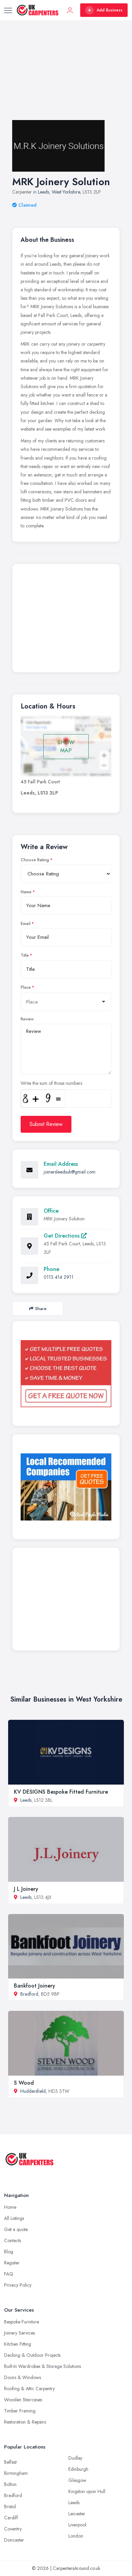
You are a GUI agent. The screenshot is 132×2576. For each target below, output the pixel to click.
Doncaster (14, 2540)
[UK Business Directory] (66, 1487)
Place (26, 987)
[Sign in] (70, 10)
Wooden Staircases (23, 2400)
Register (12, 2263)
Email (26, 924)
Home (10, 2207)
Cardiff (11, 2518)
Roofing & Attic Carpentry (29, 2389)
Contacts (13, 2240)
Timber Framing (20, 2411)
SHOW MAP (66, 746)
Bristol (10, 2507)
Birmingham (16, 2473)
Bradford (29, 1994)
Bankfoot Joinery (35, 1986)
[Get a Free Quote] (66, 1374)
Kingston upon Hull (87, 2491)
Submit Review (46, 1124)
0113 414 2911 (59, 1277)
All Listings (14, 2218)
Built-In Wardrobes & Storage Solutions (42, 2366)
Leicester (77, 2514)
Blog (9, 2252)
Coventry (13, 2529)
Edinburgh (78, 2469)
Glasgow (77, 2480)
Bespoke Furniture (21, 2322)
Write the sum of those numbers (51, 1083)
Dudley (75, 2458)
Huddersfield (33, 2091)
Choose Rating (35, 860)
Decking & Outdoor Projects (32, 2355)
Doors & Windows (23, 2377)
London (76, 2536)
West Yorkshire (66, 192)
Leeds (43, 192)
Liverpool (77, 2525)
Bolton (10, 2484)
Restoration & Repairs (25, 2422)
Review (27, 1019)
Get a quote (16, 2229)
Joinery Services (19, 2333)
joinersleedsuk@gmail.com (70, 1172)
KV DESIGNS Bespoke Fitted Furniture (61, 1792)
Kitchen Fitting (18, 2344)
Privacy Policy (18, 2285)
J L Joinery (26, 1889)
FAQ (9, 2274)
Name (26, 892)
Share (41, 1309)
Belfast (10, 2462)
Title (25, 955)
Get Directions (62, 1236)
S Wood (24, 2083)
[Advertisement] (66, 77)
